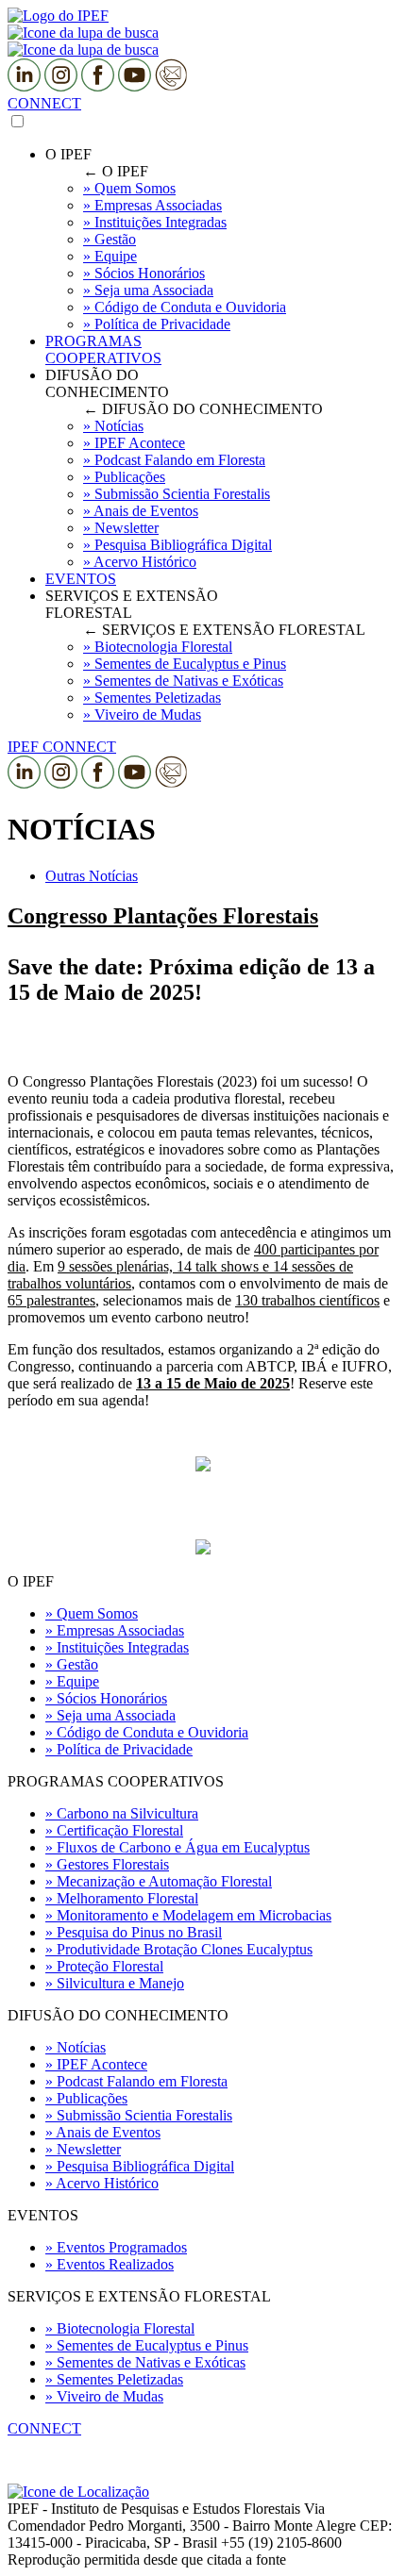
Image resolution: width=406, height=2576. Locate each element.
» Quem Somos (92, 1613)
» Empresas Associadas (115, 1630)
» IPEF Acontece (96, 2064)
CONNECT (44, 103)
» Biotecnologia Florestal (120, 2328)
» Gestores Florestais (107, 1864)
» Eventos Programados (116, 2247)
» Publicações (86, 2098)
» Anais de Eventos (103, 2132)
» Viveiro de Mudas (104, 2396)
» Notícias (76, 2047)
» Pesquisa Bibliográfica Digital (140, 2166)
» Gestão (72, 1664)
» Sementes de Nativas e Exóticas (145, 2362)
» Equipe (72, 1681)
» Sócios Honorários (106, 1698)
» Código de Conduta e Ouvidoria (147, 1732)
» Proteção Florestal (104, 1966)
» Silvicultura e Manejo (115, 1983)
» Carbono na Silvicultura (122, 1813)
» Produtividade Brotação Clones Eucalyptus (179, 1949)
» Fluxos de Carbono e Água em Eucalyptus (178, 1847)
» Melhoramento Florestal (122, 1898)
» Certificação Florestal (114, 1830)
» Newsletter (83, 2149)
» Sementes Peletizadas (114, 2379)
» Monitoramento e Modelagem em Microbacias (188, 1915)
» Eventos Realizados (110, 2264)
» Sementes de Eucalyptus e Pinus (147, 2345)
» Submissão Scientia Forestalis (139, 2115)
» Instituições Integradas (117, 1647)
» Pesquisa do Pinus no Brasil (134, 1932)
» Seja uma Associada (110, 1715)
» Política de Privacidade (119, 1749)
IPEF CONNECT (62, 747)
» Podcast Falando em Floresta (136, 2081)
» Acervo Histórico (102, 2183)
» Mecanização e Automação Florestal (159, 1881)
